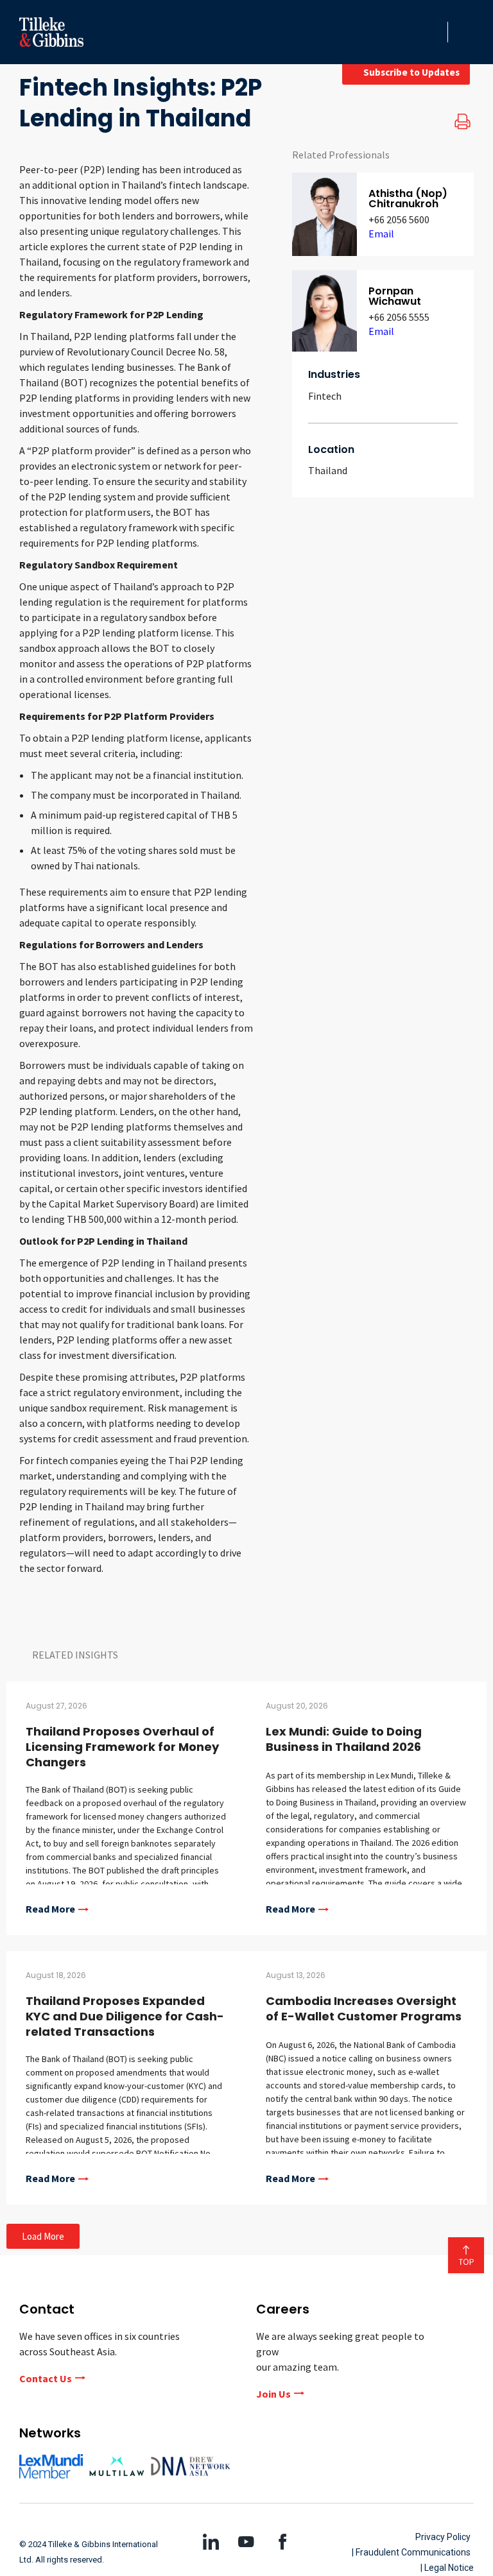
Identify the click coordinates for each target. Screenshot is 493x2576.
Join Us (273, 2394)
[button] (434, 32)
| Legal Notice (447, 2568)
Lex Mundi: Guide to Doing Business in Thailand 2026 (344, 1739)
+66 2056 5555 (399, 317)
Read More (50, 1909)
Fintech (325, 396)
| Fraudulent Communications (411, 2552)
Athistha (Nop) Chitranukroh (408, 199)
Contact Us (46, 2378)
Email (381, 234)
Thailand (328, 470)
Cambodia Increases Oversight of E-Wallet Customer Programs (364, 2009)
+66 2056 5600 (399, 219)
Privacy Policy (443, 2537)
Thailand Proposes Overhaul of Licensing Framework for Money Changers (122, 1747)
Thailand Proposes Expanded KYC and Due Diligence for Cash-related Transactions (125, 2016)
